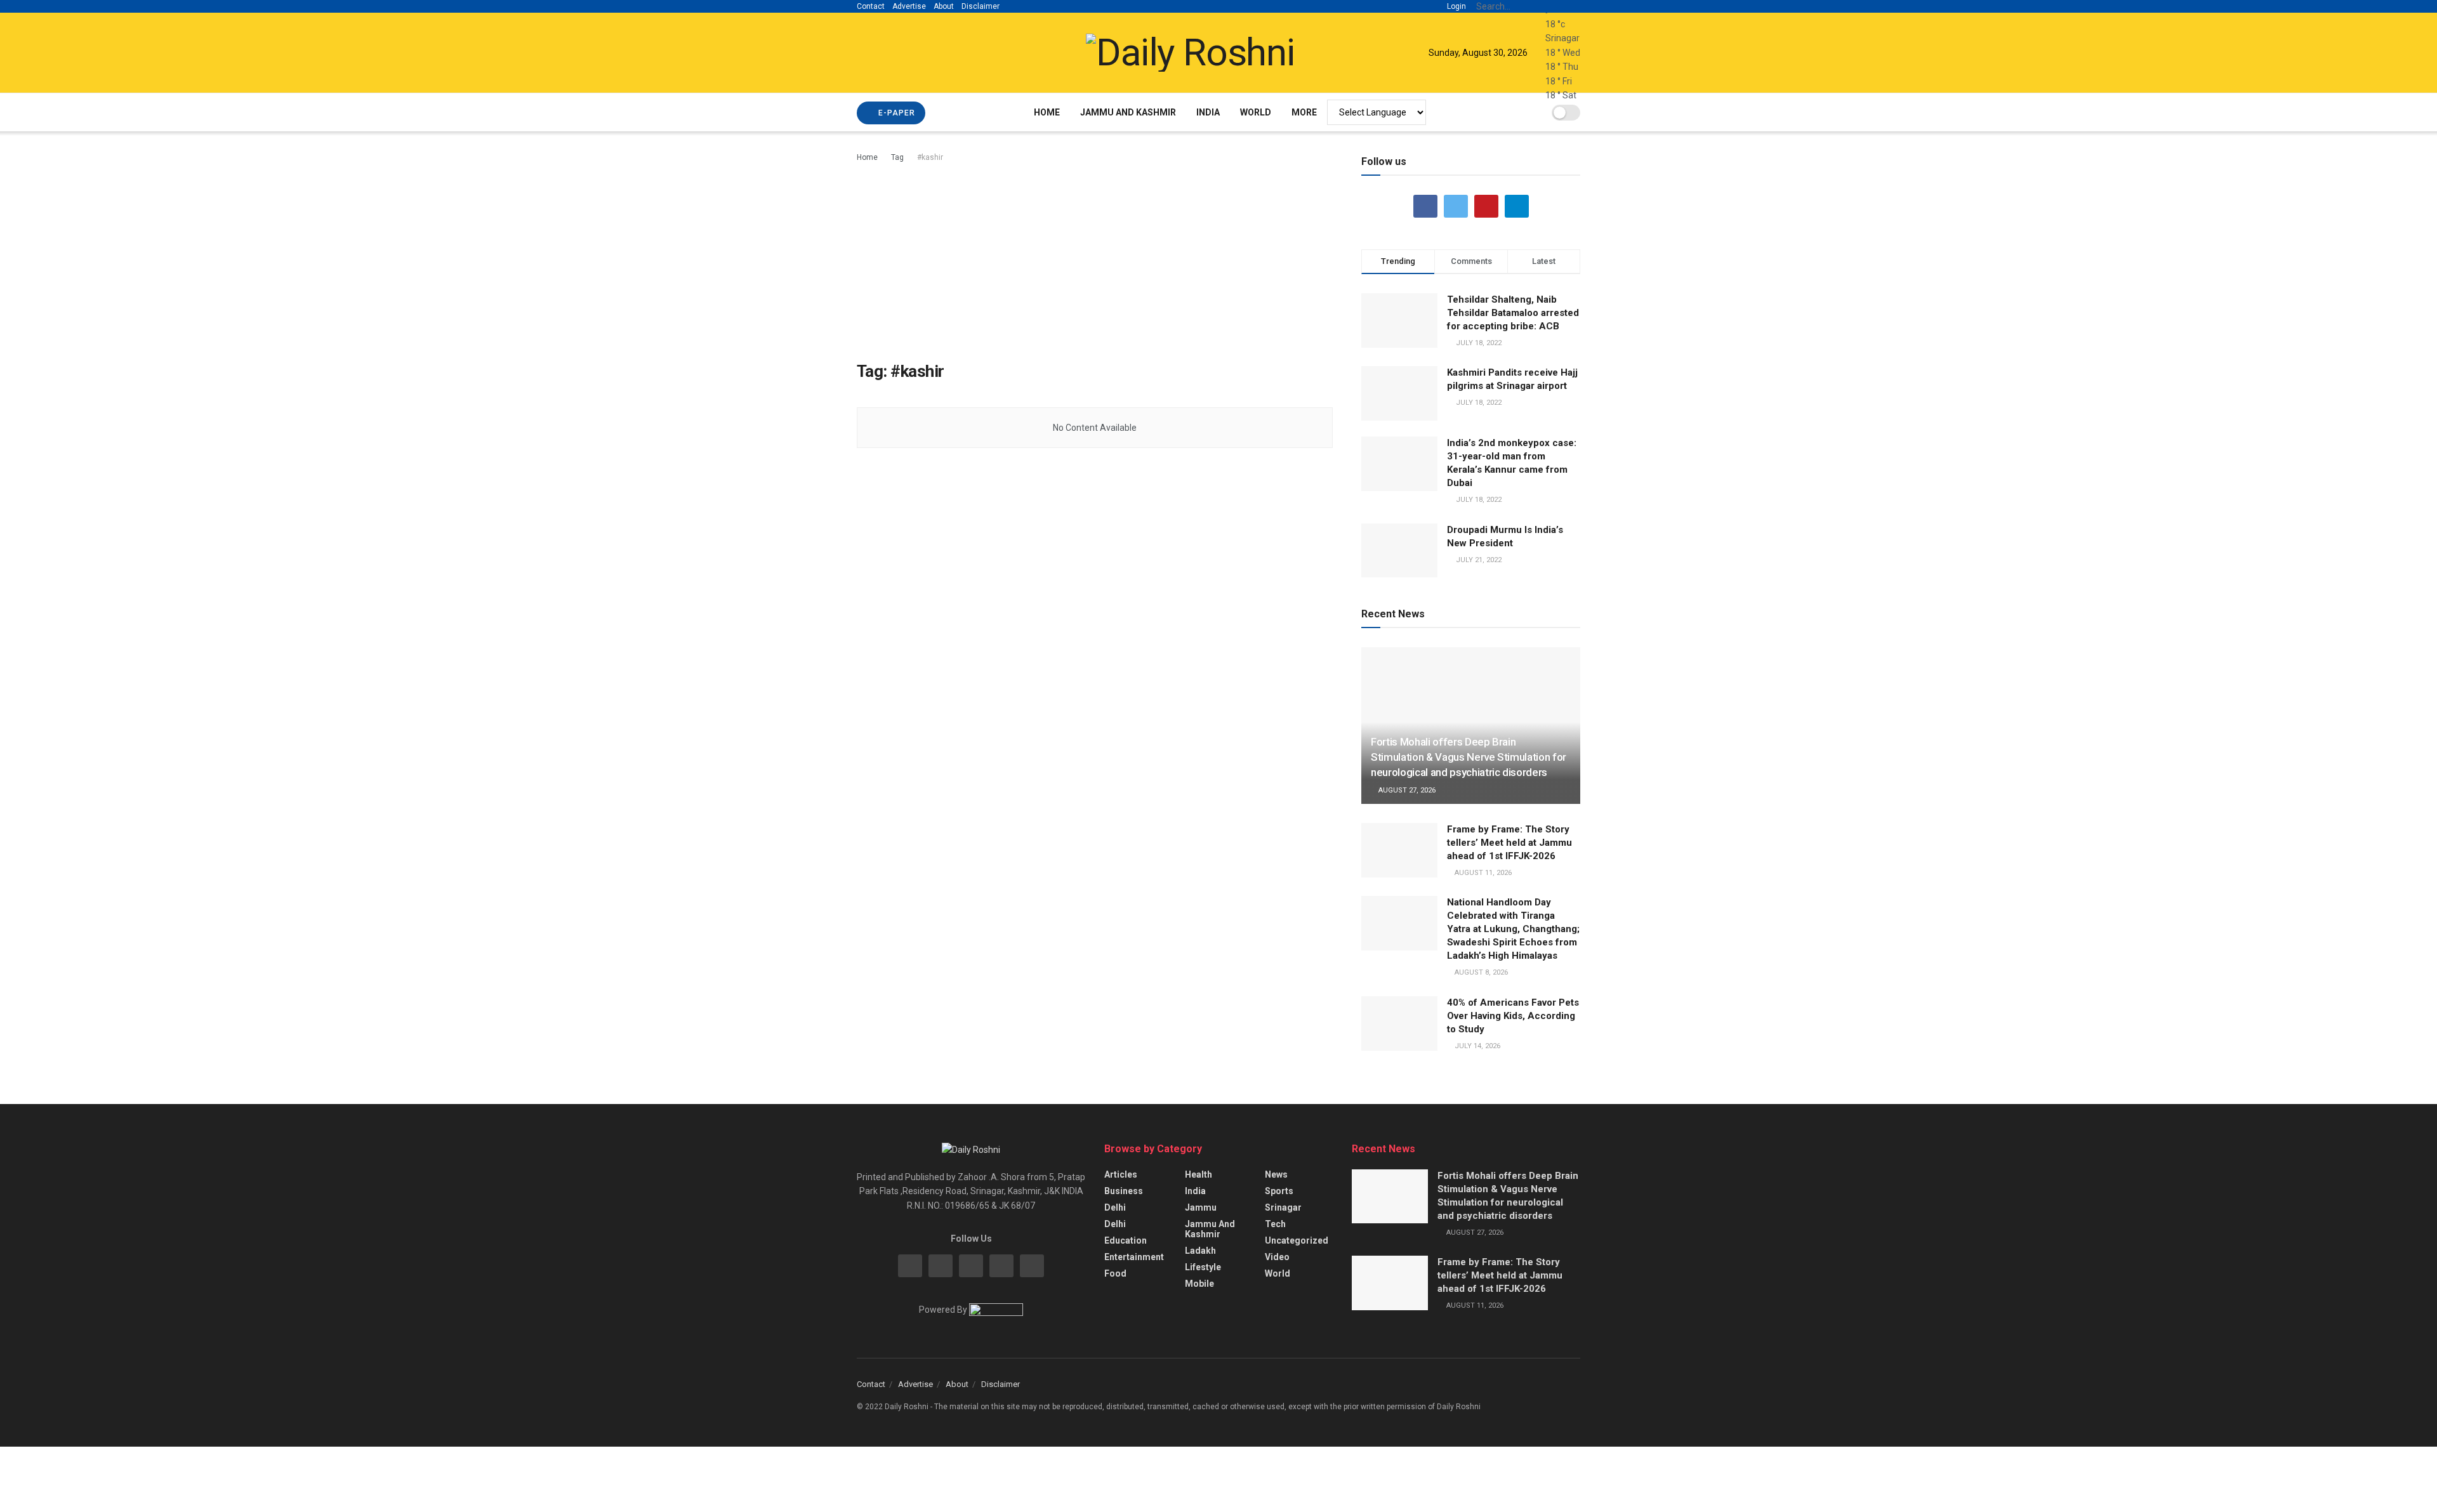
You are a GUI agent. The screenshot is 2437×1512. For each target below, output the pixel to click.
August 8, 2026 (1480, 972)
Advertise (909, 6)
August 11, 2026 (1482, 873)
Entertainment (1134, 1257)
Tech (1275, 1224)
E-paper (895, 113)
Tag (897, 157)
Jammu (1201, 1207)
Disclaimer (981, 6)
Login (1456, 6)
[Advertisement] (1095, 260)
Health (1199, 1174)
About (944, 6)
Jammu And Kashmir (1128, 112)
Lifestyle (1203, 1267)
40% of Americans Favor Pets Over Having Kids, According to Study (1513, 1016)
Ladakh (1200, 1251)
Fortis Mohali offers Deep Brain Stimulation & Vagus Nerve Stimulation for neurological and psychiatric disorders (1469, 757)
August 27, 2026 (1406, 790)
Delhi (1115, 1207)
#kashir (930, 157)
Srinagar (1283, 1207)
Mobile (1199, 1284)
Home (1047, 112)
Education (1126, 1240)
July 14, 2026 (1476, 1046)
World (1256, 112)
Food (1115, 1273)
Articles (1121, 1174)
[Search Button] (1573, 6)
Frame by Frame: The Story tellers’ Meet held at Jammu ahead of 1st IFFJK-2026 (1509, 843)
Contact (871, 6)
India (1208, 112)
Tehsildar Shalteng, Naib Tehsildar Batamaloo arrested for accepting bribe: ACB (1513, 313)
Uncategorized (1297, 1240)
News (1276, 1174)
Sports (1279, 1191)
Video (1277, 1257)
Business (1124, 1191)
